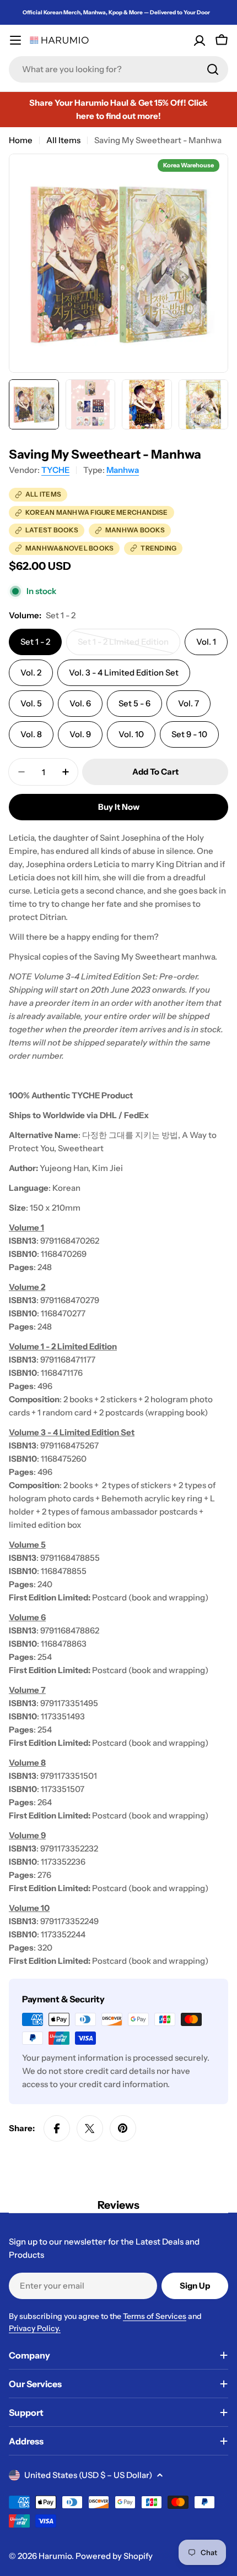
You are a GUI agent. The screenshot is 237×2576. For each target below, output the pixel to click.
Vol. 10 (131, 734)
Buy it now (119, 807)
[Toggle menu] (15, 40)
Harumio (55, 2556)
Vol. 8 (31, 734)
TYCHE (55, 470)
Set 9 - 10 (189, 734)
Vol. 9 (80, 734)
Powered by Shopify (114, 2556)
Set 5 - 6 (134, 703)
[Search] (213, 69)
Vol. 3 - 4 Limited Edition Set (124, 672)
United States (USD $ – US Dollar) (88, 2475)
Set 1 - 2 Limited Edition (123, 646)
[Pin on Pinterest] (123, 2128)
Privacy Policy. (35, 2328)
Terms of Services (155, 2316)
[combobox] (118, 69)
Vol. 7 (188, 703)
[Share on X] (90, 2128)
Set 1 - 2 (35, 642)
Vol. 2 (31, 672)
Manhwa (123, 470)
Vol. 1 (206, 642)
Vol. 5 (31, 703)
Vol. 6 (80, 703)
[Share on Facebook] (57, 2128)
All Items (63, 140)
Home (21, 140)
